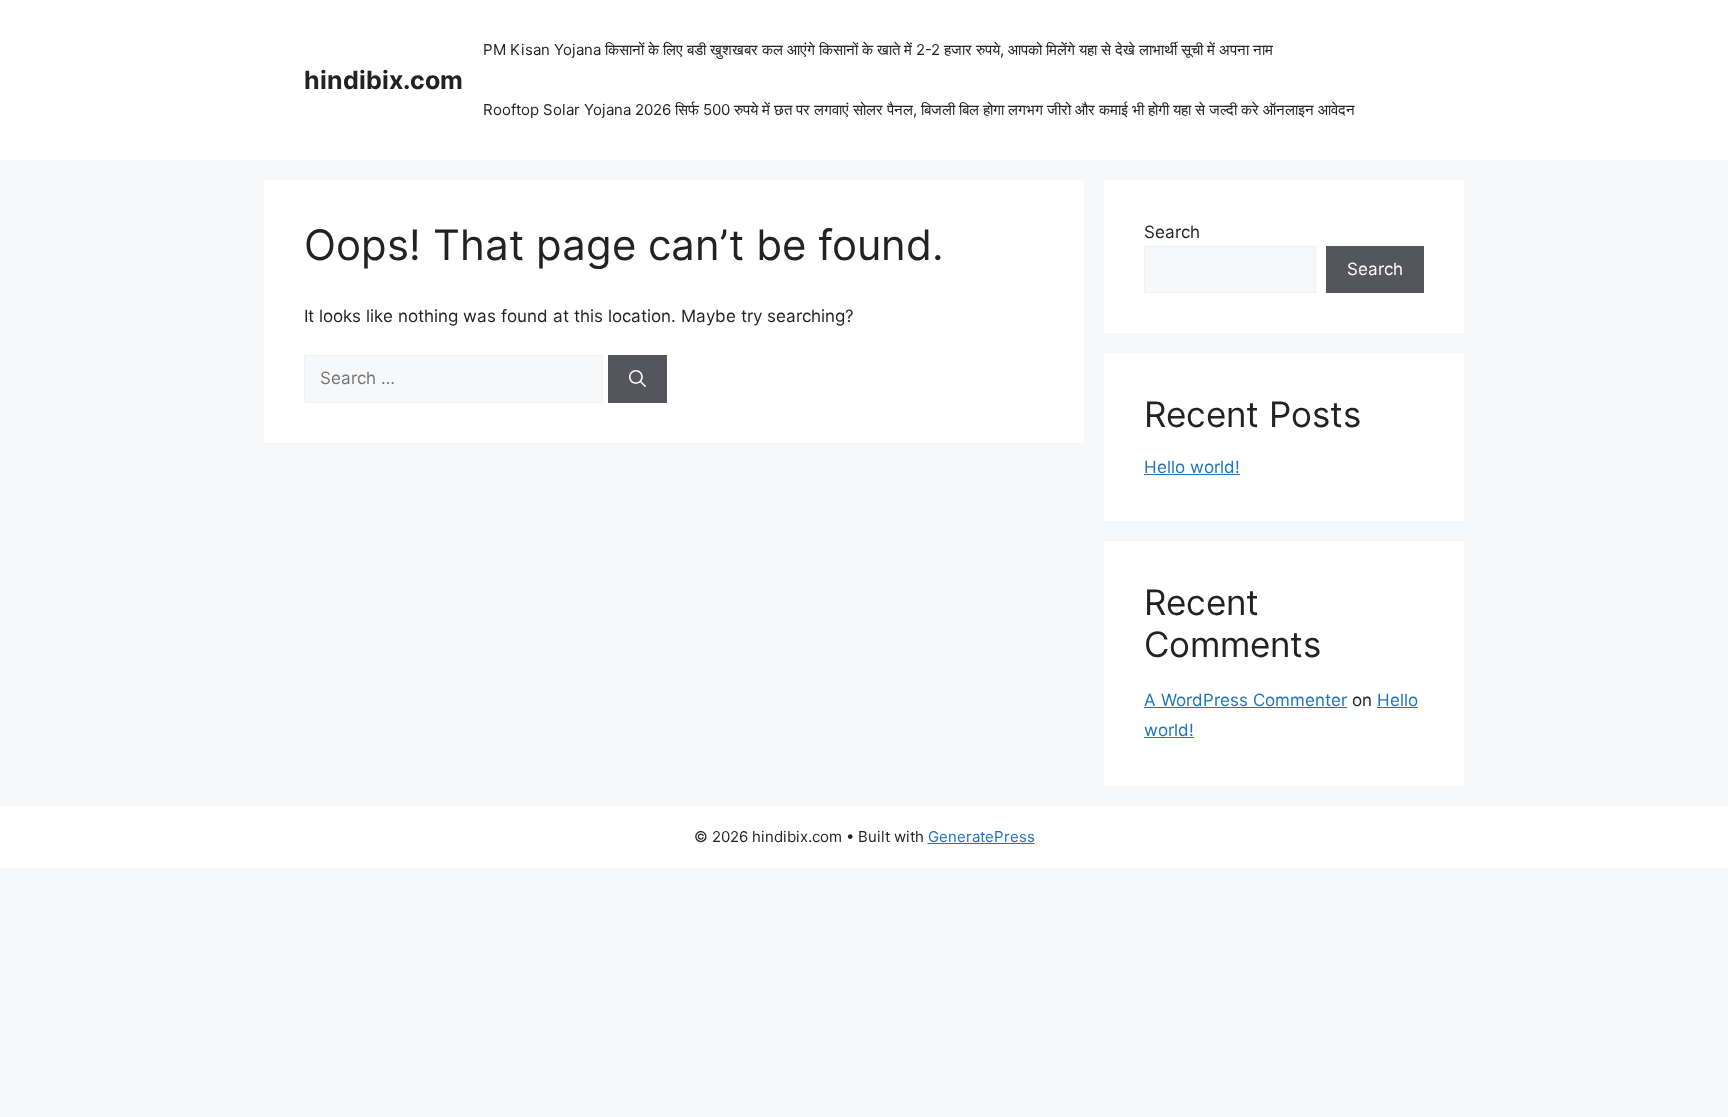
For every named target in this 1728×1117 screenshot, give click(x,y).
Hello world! (1192, 467)
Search (1172, 232)
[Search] (637, 379)
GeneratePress (981, 836)
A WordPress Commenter (1245, 700)
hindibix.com (383, 80)
